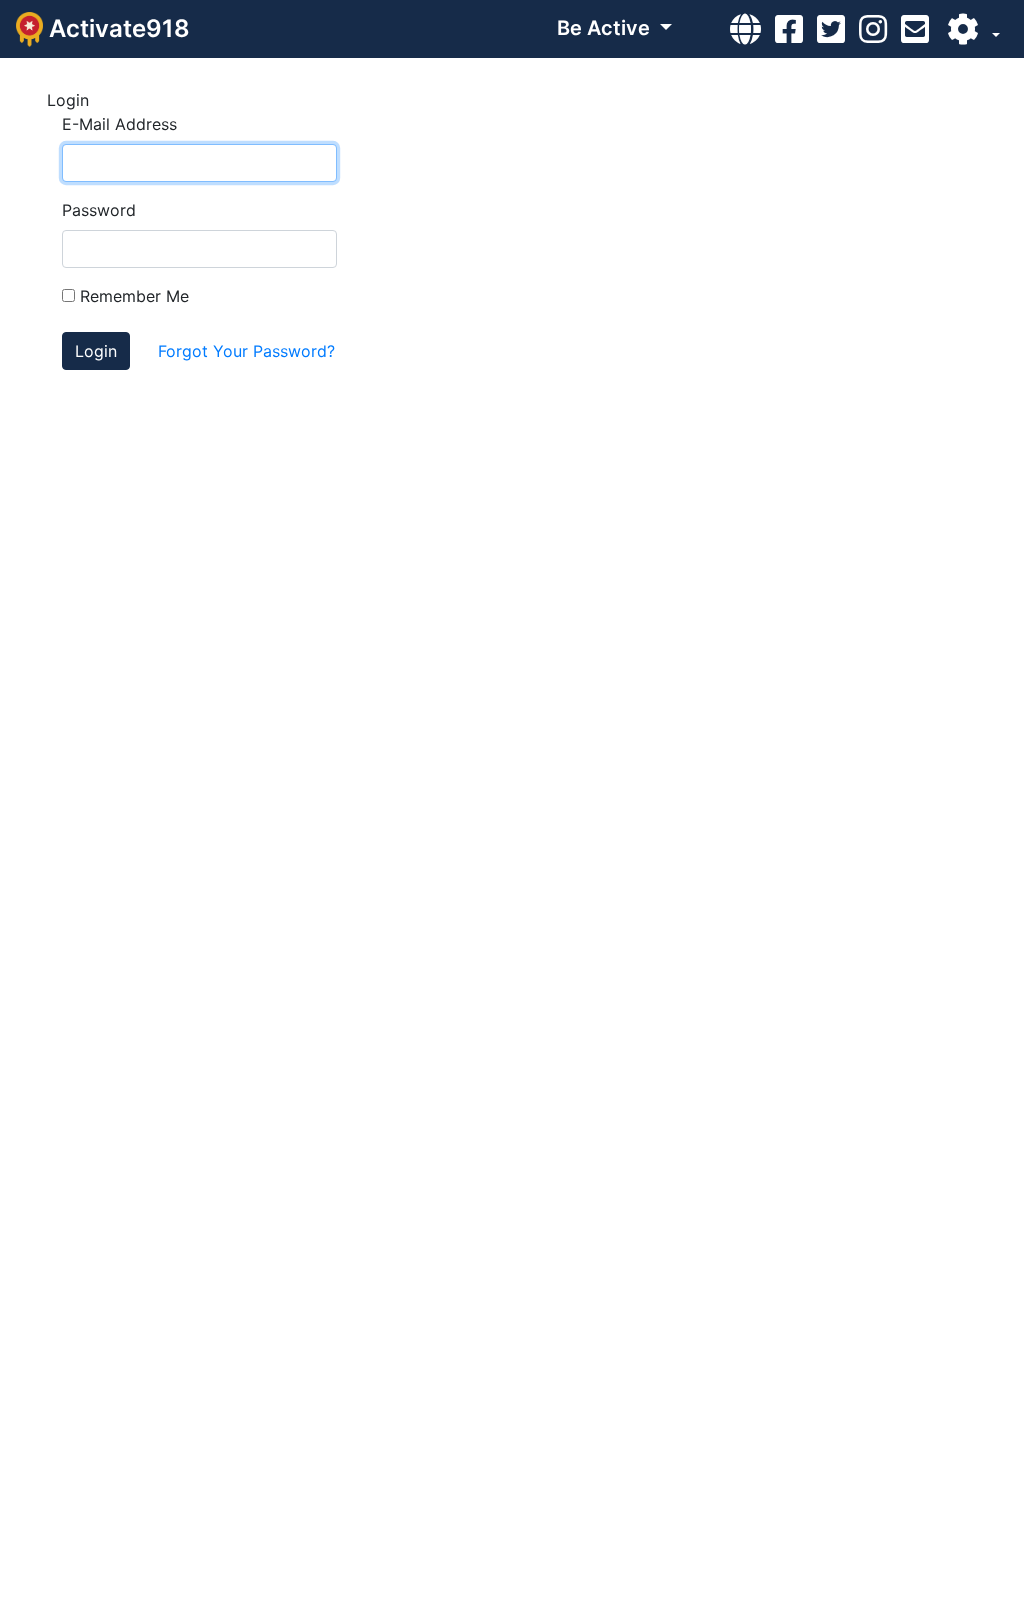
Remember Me (132, 296)
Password (99, 210)
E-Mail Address (119, 124)
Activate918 (116, 28)
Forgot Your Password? (246, 351)
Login (96, 351)
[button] (971, 29)
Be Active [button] (606, 28)
